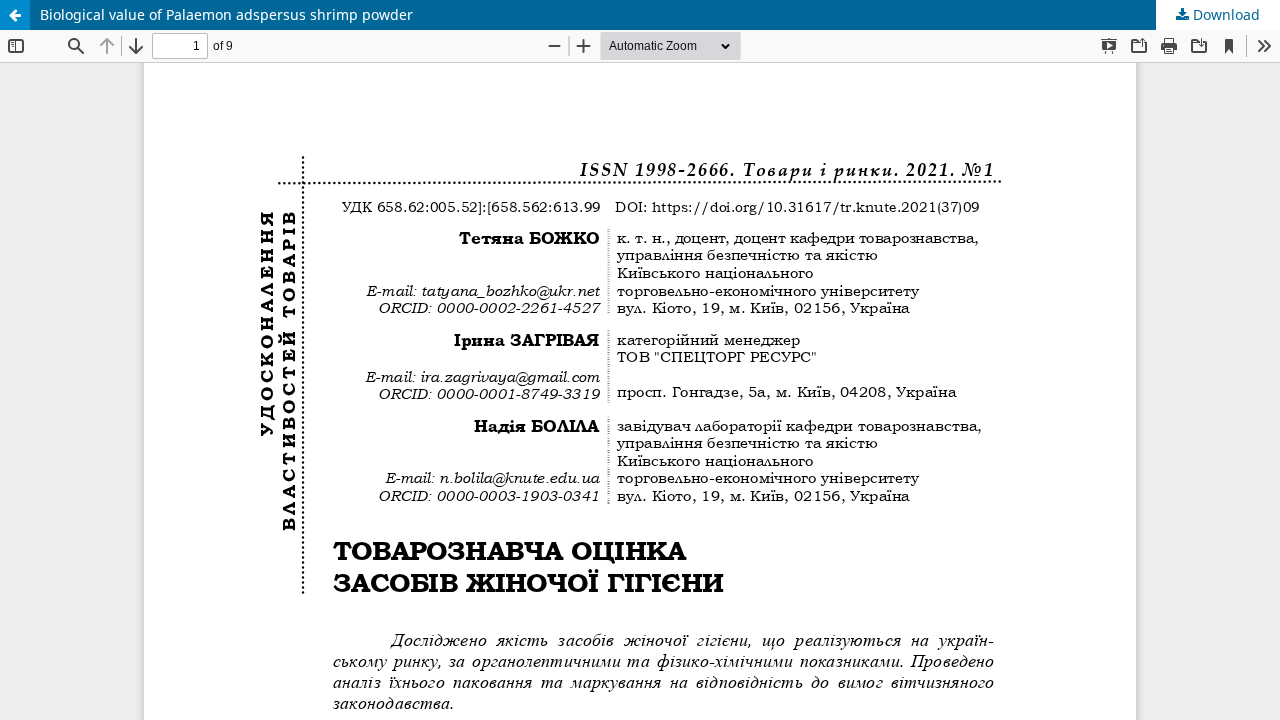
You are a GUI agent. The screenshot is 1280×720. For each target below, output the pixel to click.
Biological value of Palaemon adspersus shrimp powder (226, 14)
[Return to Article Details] (15, 15)
